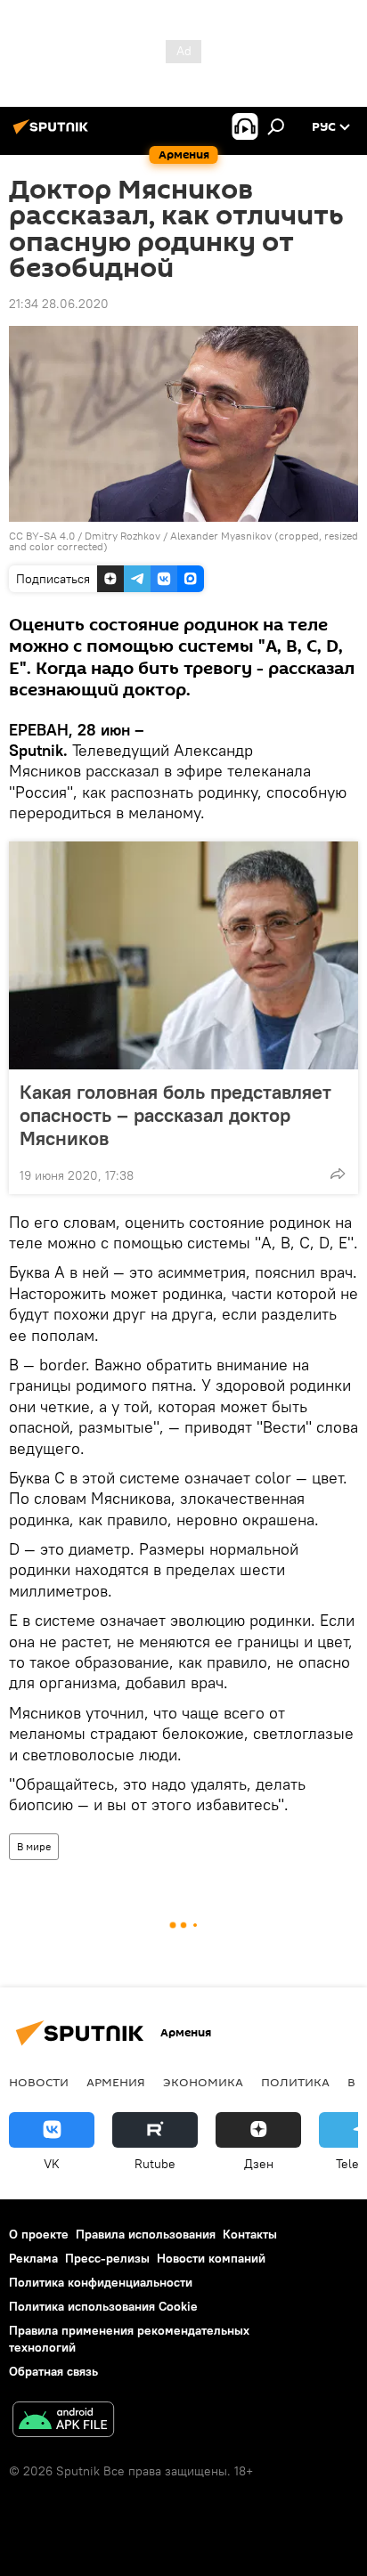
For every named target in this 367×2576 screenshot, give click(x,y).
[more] (338, 1174)
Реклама (33, 2258)
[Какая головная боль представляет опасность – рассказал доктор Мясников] (183, 955)
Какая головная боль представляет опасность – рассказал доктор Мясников (175, 1115)
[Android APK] (63, 2422)
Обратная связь (53, 2371)
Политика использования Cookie (103, 2306)
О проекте (39, 2234)
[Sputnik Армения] (53, 134)
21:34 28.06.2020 (59, 304)
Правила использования (146, 2234)
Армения (116, 2082)
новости (39, 2082)
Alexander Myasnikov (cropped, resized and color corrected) (183, 541)
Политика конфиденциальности (101, 2282)
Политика (295, 2082)
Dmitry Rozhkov (122, 536)
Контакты (250, 2234)
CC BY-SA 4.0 (42, 536)
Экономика (203, 2082)
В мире (34, 1846)
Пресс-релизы (107, 2258)
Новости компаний (211, 2258)
